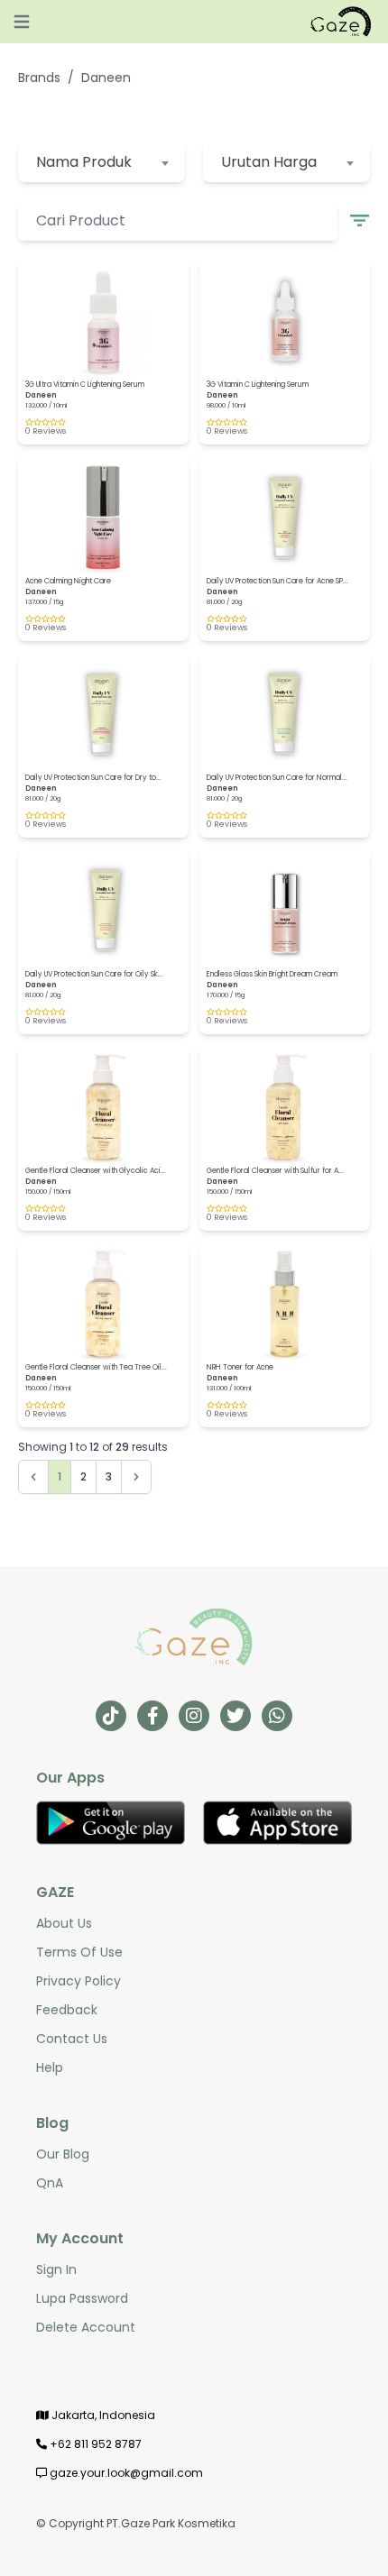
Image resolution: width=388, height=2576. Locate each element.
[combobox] (102, 162)
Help (50, 2067)
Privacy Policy (79, 1981)
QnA (50, 2183)
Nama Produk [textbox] (84, 162)
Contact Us (72, 2039)
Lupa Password (82, 2298)
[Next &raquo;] (136, 1477)
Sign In (56, 2269)
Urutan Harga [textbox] (269, 162)
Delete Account (86, 2327)
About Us (64, 1923)
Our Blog (63, 2154)
